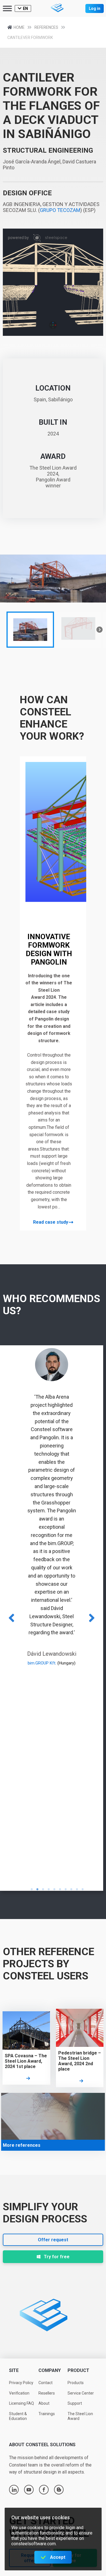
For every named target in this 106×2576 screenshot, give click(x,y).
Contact (46, 2383)
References (46, 27)
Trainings (47, 2414)
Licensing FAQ (21, 2403)
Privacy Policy (21, 2383)
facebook (44, 2490)
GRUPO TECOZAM (60, 210)
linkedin (14, 2490)
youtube (29, 2490)
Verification (19, 2393)
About (44, 2403)
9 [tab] (77, 1889)
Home (19, 27)
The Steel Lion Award (80, 2416)
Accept (58, 2557)
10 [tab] (83, 1889)
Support (75, 2403)
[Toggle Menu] (7, 8)
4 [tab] (49, 1889)
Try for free (57, 2257)
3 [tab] (43, 1889)
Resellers (47, 2393)
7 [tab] (66, 1889)
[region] (53, 603)
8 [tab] (72, 1889)
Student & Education (18, 2416)
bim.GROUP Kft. (42, 1663)
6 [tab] (60, 1889)
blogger (59, 2490)
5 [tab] (55, 1889)
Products (76, 2383)
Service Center (81, 2393)
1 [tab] (32, 1889)
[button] (30, 630)
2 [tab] (38, 1889)
